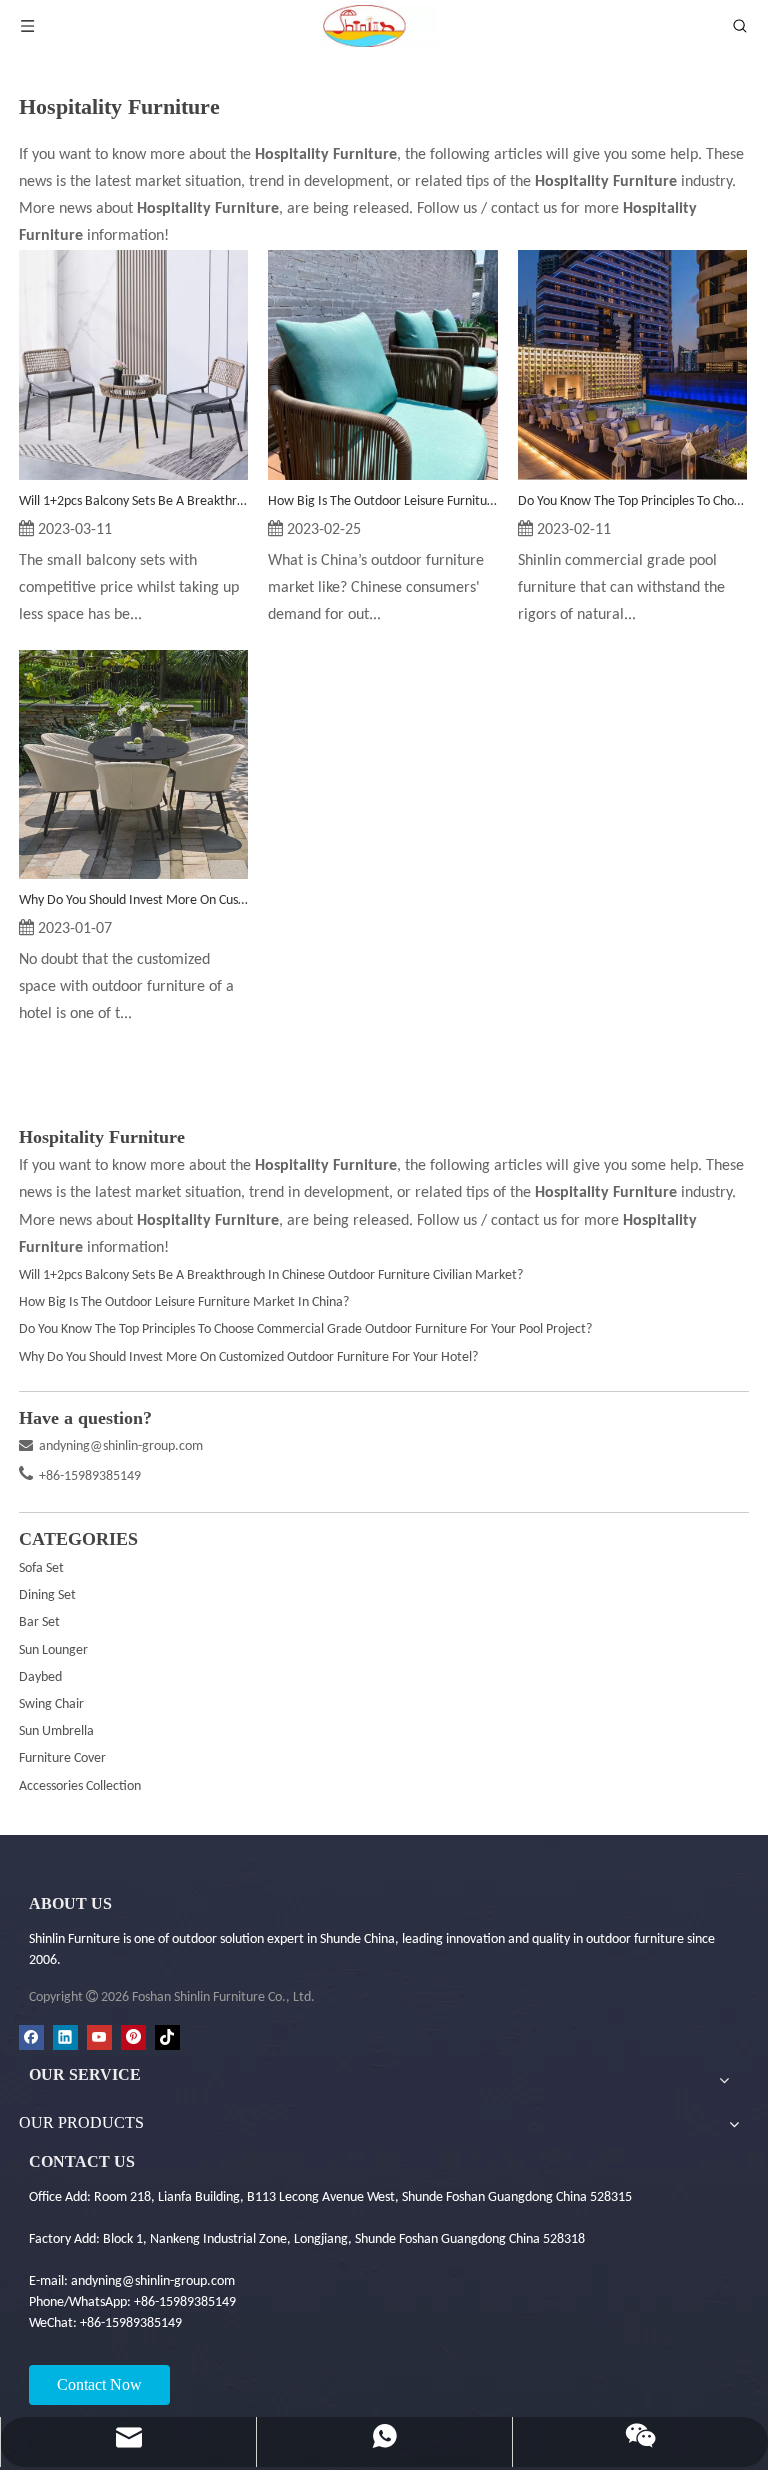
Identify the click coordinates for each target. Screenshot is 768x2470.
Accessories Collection (80, 1786)
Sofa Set (41, 1568)
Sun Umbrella (56, 1731)
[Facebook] (31, 2037)
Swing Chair (51, 1704)
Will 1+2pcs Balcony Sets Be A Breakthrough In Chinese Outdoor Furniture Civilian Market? (133, 501)
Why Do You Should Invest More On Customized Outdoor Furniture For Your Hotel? (133, 900)
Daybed (40, 1677)
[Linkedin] (65, 2037)
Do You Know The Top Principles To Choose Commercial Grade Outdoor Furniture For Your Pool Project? (632, 501)
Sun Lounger (53, 1650)
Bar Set (39, 1622)
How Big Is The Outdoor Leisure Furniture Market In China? (382, 501)
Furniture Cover (62, 1758)
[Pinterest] (133, 2037)
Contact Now (99, 2384)
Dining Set (47, 1595)
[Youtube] (99, 2037)
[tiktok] (167, 2037)
